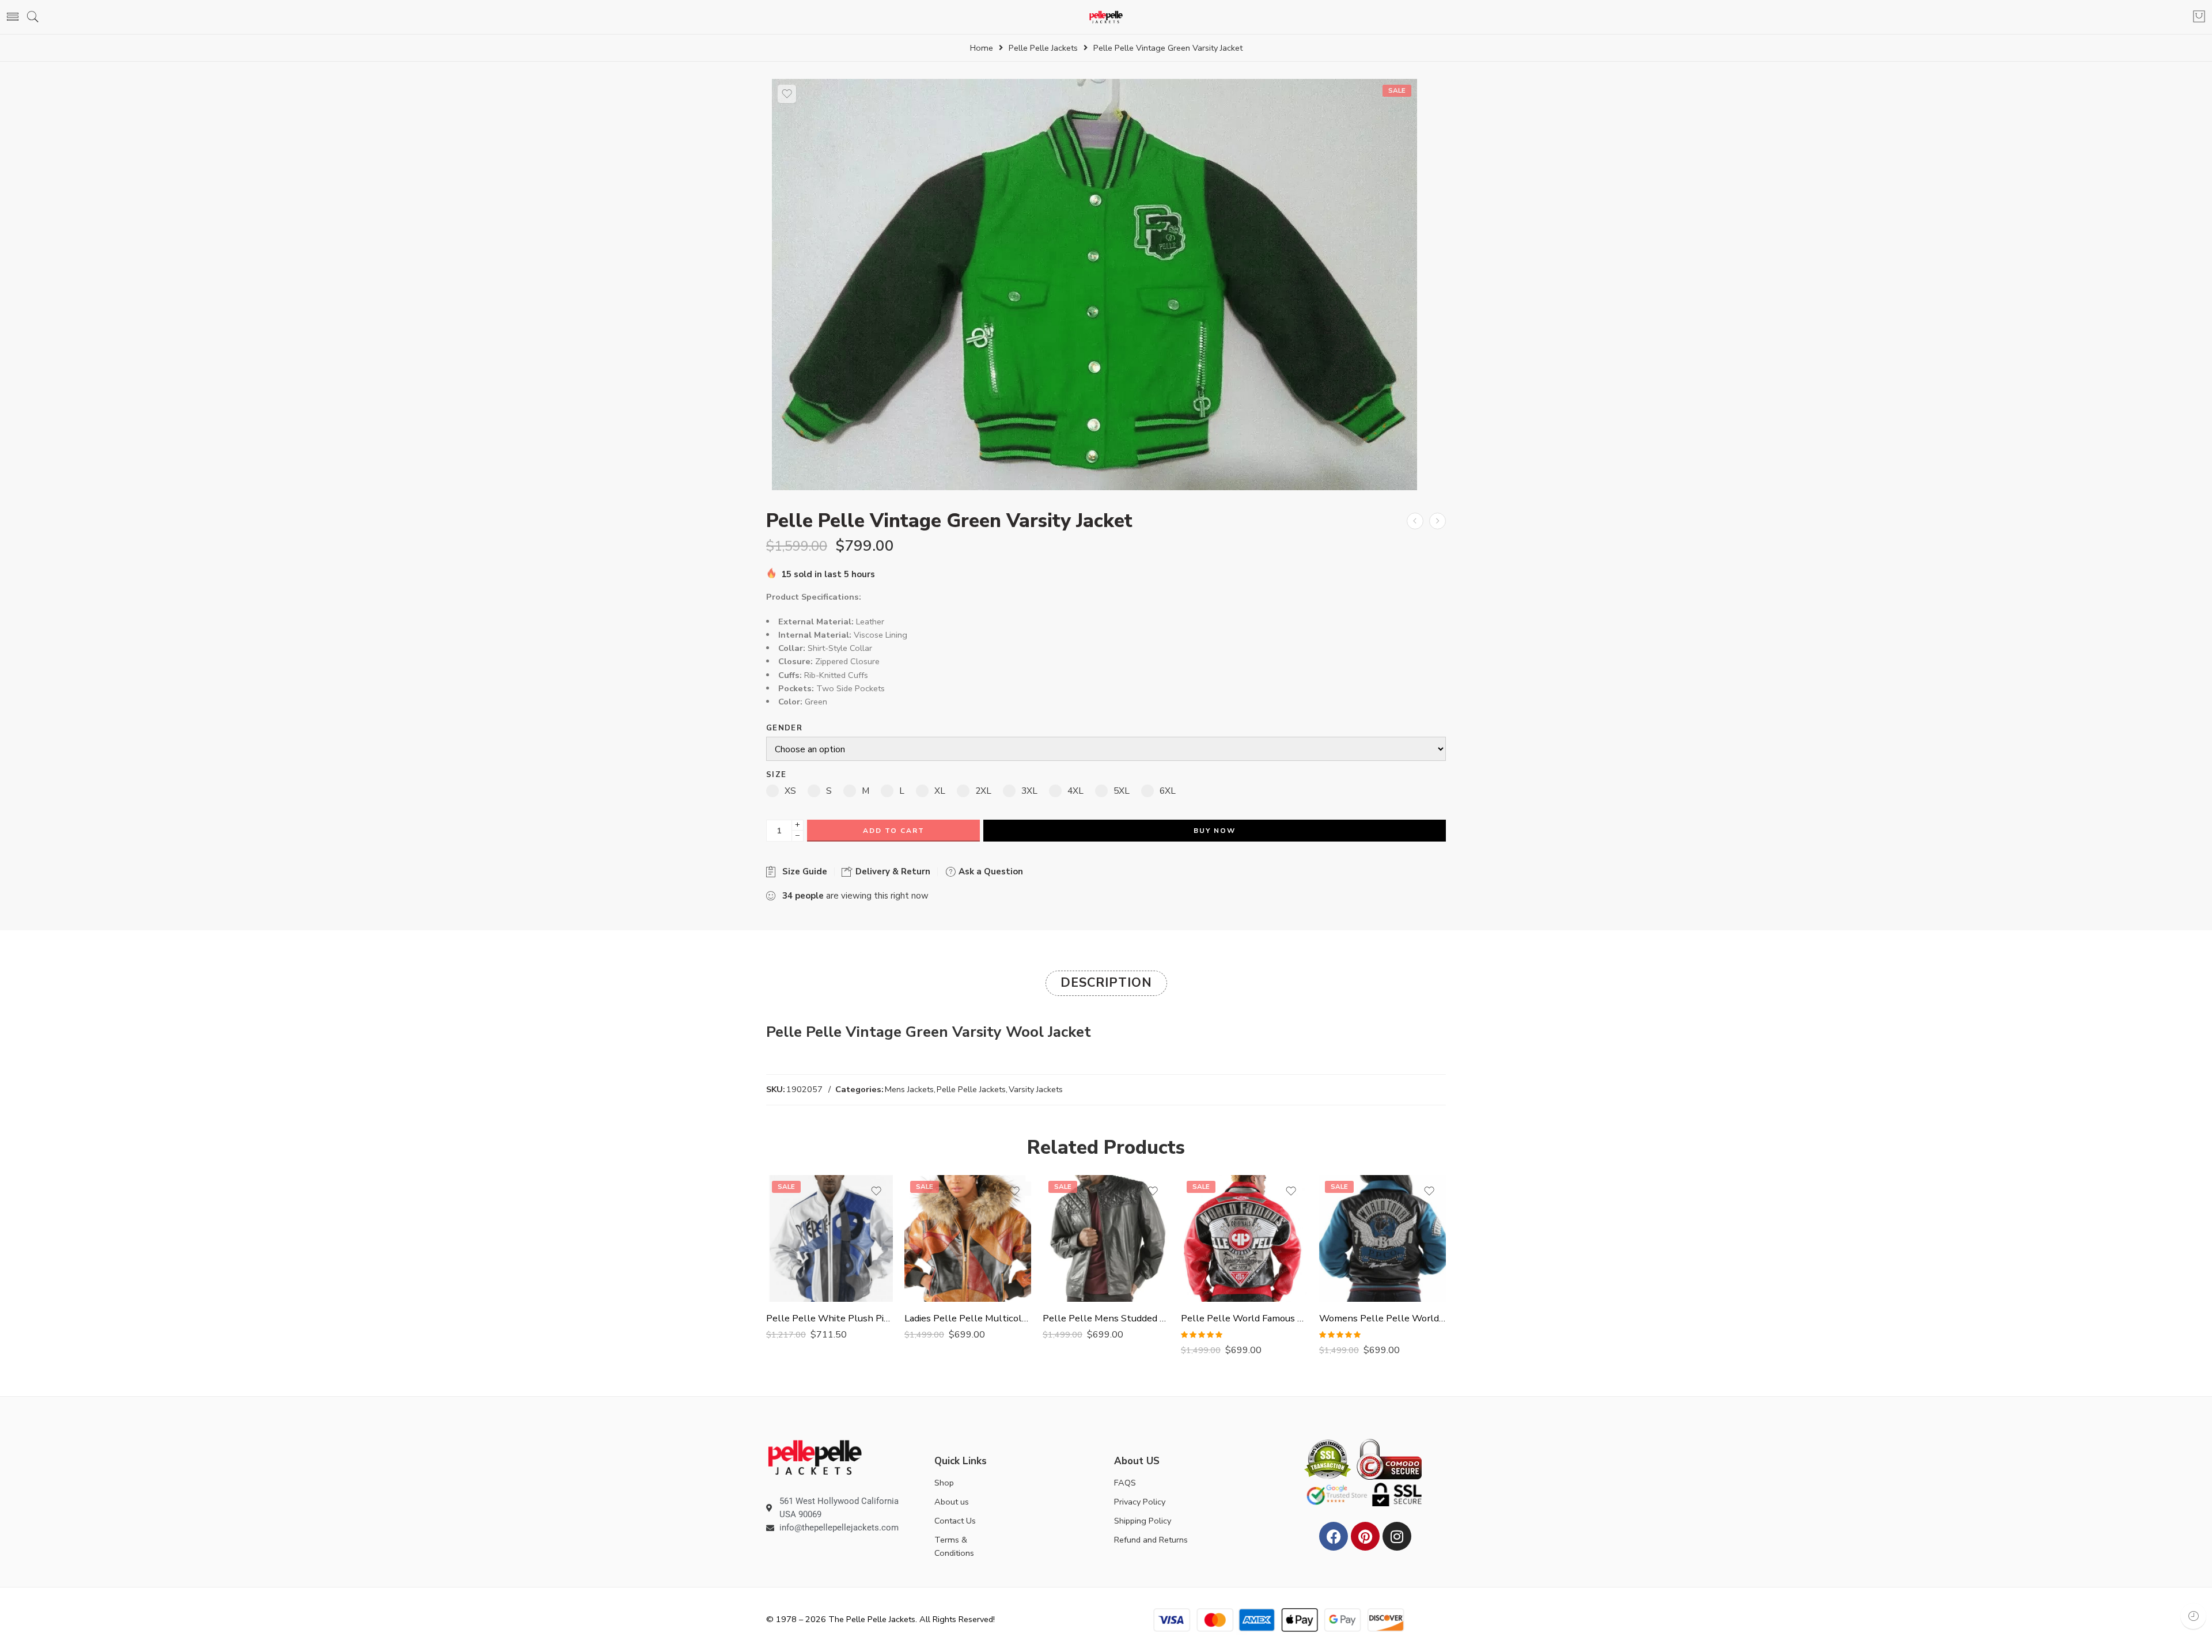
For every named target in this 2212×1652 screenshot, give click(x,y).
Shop (944, 1483)
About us (952, 1502)
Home (982, 48)
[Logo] (815, 1457)
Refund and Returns (1151, 1540)
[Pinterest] (1365, 1536)
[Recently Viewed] (2193, 1616)
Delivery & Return (892, 872)
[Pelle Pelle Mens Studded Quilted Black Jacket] (1106, 1238)
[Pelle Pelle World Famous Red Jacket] (1244, 1238)
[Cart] (2199, 17)
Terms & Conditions (954, 1546)
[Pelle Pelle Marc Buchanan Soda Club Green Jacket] (1438, 521)
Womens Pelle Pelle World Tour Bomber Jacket (1382, 1318)
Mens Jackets (909, 1089)
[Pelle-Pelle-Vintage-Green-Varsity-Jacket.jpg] (1094, 284)
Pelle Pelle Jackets (1043, 48)
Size (776, 775)
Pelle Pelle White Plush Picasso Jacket (829, 1318)
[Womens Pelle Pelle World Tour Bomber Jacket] (1382, 1238)
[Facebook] (1334, 1536)
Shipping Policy (1143, 1521)
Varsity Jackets (1036, 1089)
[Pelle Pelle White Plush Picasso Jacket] (829, 1238)
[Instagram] (1397, 1536)
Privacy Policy (1140, 1502)
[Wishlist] (787, 94)
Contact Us (955, 1521)
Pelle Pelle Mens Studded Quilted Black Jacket (1106, 1318)
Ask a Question (990, 872)
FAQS (1125, 1483)
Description (1106, 983)
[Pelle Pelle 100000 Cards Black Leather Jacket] (1415, 521)
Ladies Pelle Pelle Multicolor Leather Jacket (968, 1318)
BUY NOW (1215, 831)
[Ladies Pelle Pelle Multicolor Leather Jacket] (968, 1238)
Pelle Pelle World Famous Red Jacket (1244, 1318)
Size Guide (802, 872)
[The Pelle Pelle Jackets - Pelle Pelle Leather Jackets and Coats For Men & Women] (1106, 17)
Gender (784, 728)
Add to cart (894, 831)
